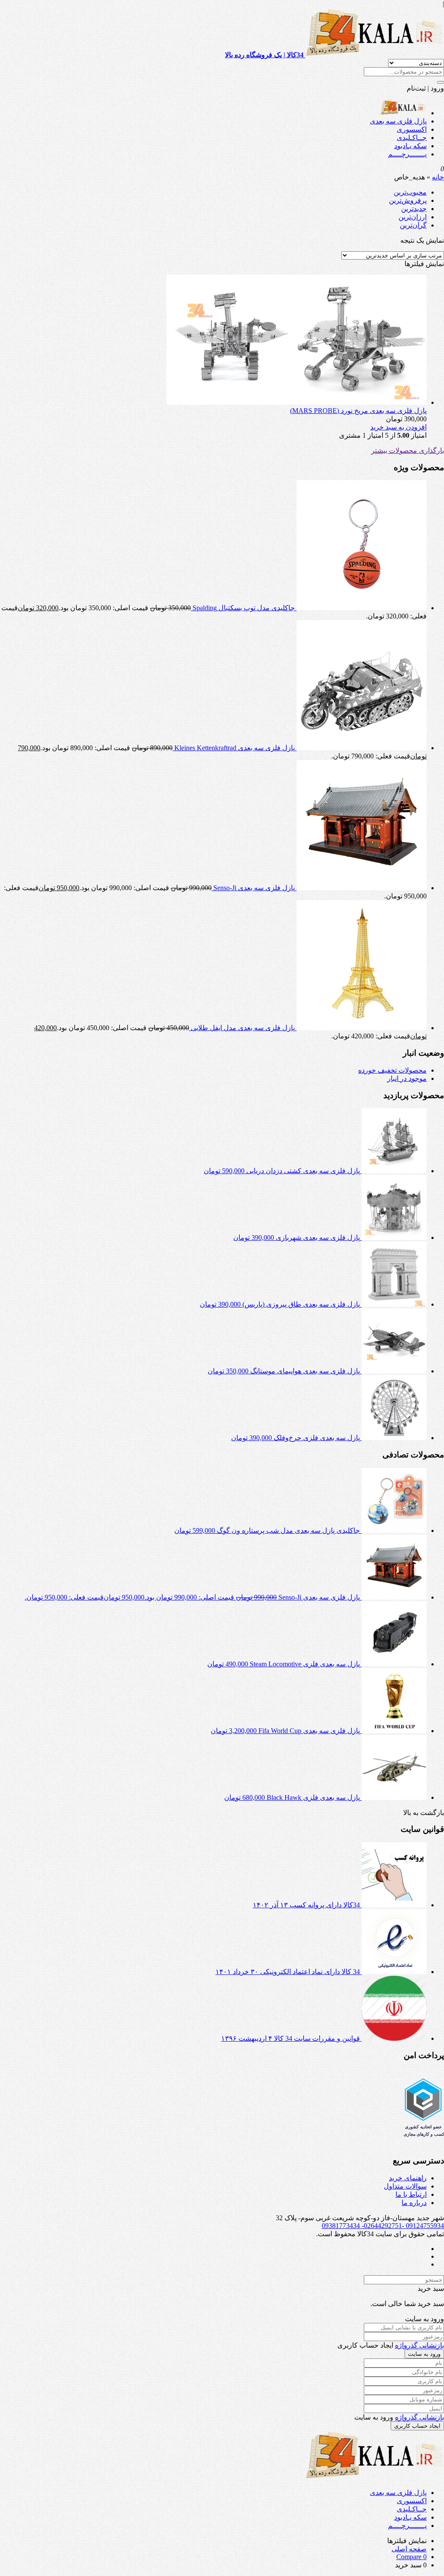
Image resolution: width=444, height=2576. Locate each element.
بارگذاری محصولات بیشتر (408, 450)
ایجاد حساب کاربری (417, 2426)
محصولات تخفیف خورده (392, 1070)
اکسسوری (412, 129)
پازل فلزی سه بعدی (398, 121)
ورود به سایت (424, 2354)
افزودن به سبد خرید (398, 427)
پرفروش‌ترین (408, 200)
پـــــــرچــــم (407, 154)
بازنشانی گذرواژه (420, 2345)
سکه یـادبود (410, 146)
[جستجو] (441, 82)
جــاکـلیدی (412, 138)
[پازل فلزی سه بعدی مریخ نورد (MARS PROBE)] (297, 402)
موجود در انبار (407, 1078)
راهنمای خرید (408, 2178)
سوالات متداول (405, 2186)
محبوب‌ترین (410, 192)
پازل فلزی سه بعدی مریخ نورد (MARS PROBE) (358, 411)
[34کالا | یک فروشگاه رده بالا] (403, 113)
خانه (438, 177)
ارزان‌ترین (413, 217)
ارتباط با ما (411, 2194)
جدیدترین (414, 209)
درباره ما (414, 2203)
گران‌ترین (413, 225)
